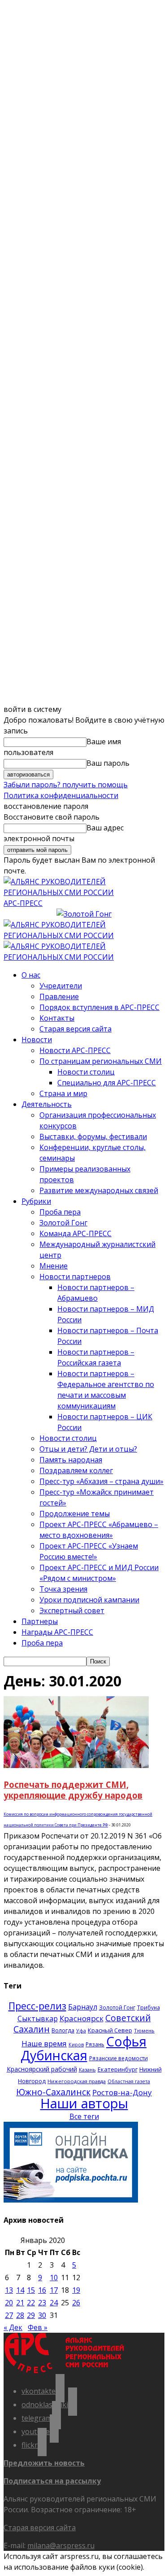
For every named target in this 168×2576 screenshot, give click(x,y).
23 (42, 2303)
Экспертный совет (72, 1611)
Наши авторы (84, 2103)
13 (9, 2290)
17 (54, 2290)
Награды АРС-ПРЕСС (57, 1632)
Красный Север (110, 2030)
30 (42, 2315)
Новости (37, 1040)
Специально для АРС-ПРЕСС (107, 1083)
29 (31, 2315)
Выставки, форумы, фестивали (93, 1137)
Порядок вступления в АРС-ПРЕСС (99, 1007)
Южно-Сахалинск (53, 2092)
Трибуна (149, 2007)
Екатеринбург (118, 2069)
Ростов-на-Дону (122, 2092)
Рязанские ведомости (118, 2058)
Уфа (81, 2031)
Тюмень (144, 2030)
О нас (31, 975)
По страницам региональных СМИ (101, 1061)
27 (9, 2315)
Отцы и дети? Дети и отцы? (88, 1449)
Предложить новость (44, 2463)
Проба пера (60, 1212)
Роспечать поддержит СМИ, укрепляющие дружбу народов (73, 1790)
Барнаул (83, 2007)
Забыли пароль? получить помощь (66, 785)
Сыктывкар (38, 2019)
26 (76, 2303)
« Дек (13, 2327)
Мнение (54, 1266)
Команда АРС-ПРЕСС (75, 1233)
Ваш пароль (108, 763)
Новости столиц (86, 1072)
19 (76, 2290)
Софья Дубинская (84, 2048)
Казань (87, 2069)
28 (20, 2315)
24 (54, 2303)
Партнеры (40, 1621)
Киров (76, 2045)
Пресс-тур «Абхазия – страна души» (101, 1481)
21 (20, 2303)
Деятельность (47, 1104)
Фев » (38, 2327)
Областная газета (129, 2081)
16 (42, 2290)
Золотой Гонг (63, 1223)
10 (54, 2278)
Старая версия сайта (75, 1029)
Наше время (44, 2043)
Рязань (95, 2044)
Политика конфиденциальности (61, 795)
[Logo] (84, 935)
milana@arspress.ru (61, 2545)
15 (31, 2290)
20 (9, 2303)
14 (20, 2290)
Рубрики (36, 1201)
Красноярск (82, 2018)
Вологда (63, 2030)
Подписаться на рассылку (52, 2481)
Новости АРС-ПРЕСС (75, 1050)
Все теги (84, 2116)
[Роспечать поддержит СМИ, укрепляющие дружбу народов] (76, 1765)
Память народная (71, 1460)
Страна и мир (63, 1093)
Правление (59, 996)
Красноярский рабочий (42, 2069)
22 (31, 2303)
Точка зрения (63, 1589)
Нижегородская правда (77, 2081)
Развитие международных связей (99, 1190)
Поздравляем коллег (76, 1470)
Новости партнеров (75, 1277)
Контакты (57, 1018)
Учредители (61, 986)
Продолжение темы (75, 1514)
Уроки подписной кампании (89, 1600)
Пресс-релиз (37, 2006)
